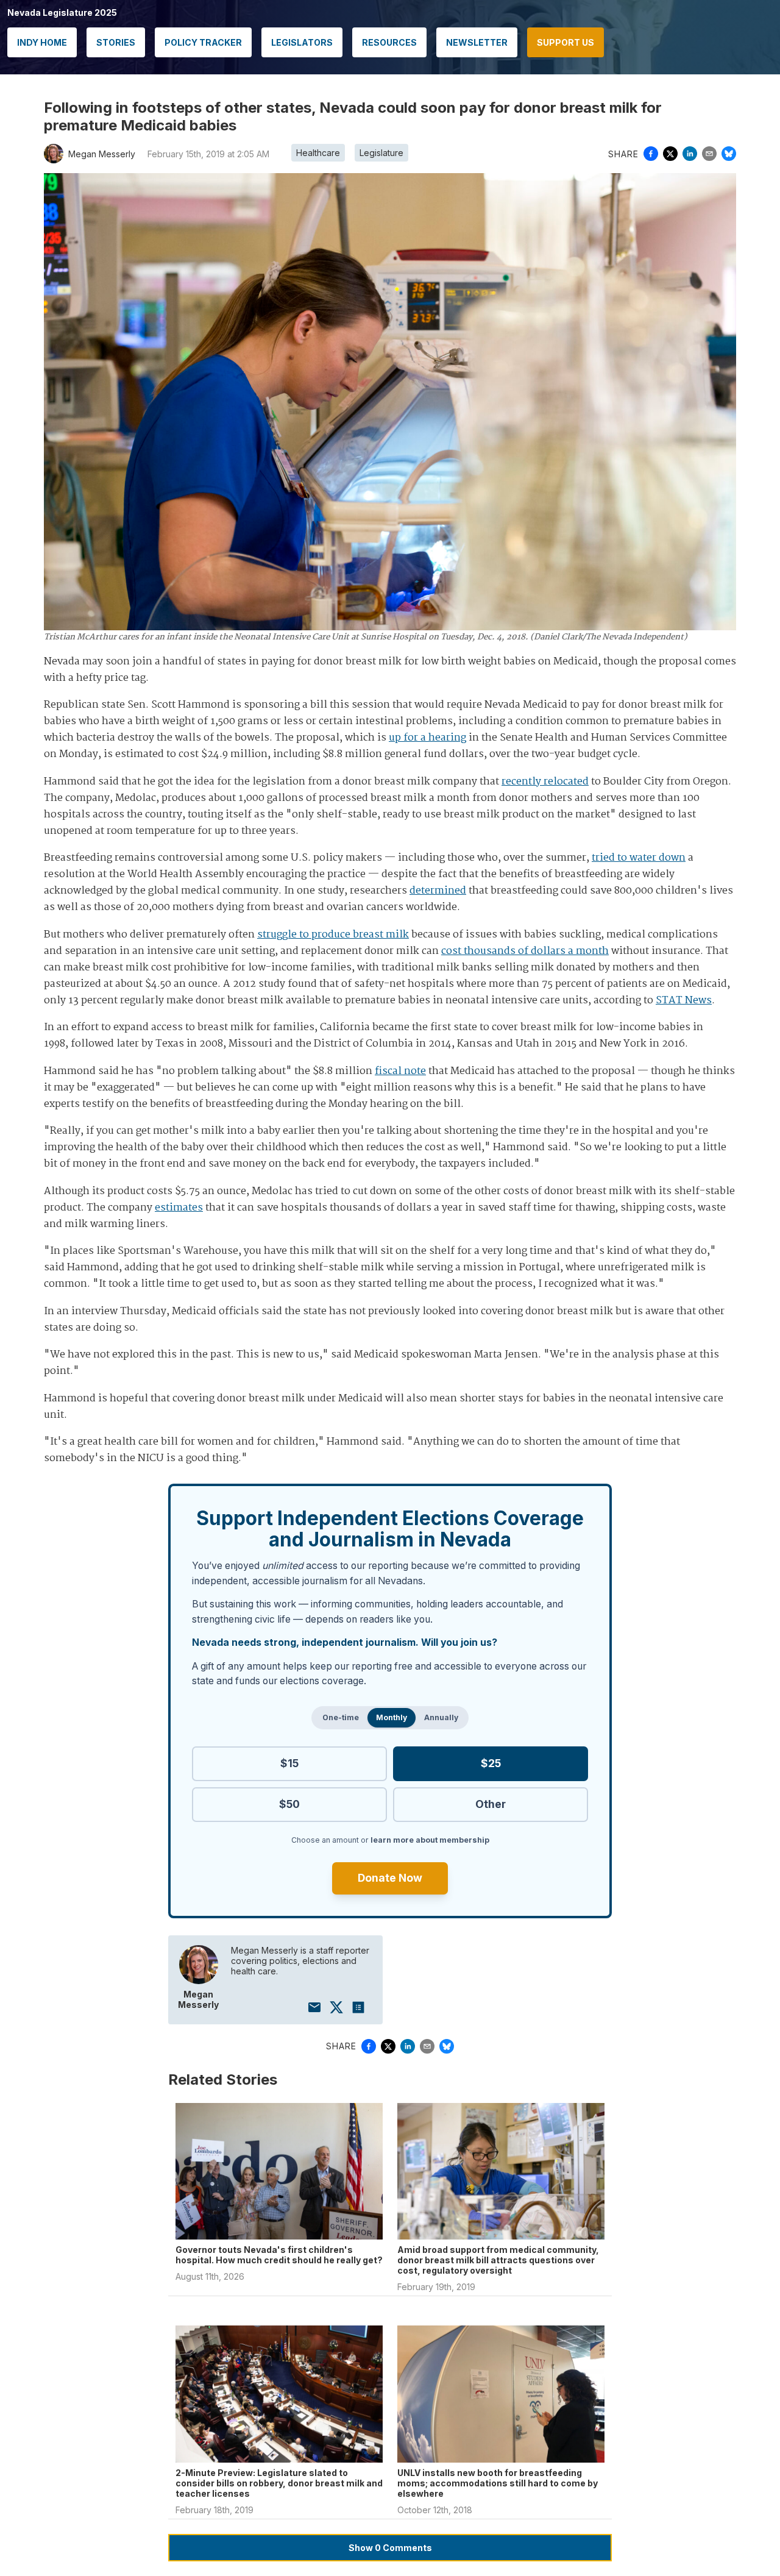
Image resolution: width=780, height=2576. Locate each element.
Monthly (392, 1717)
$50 (289, 1804)
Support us (565, 42)
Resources (389, 42)
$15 (289, 1763)
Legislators (302, 42)
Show (390, 2548)
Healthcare (318, 153)
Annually (441, 1717)
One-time (341, 1717)
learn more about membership (430, 1840)
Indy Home (42, 42)
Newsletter (477, 42)
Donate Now (390, 1878)
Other (491, 1804)
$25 (491, 1763)
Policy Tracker (203, 42)
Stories (116, 42)
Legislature (381, 153)
